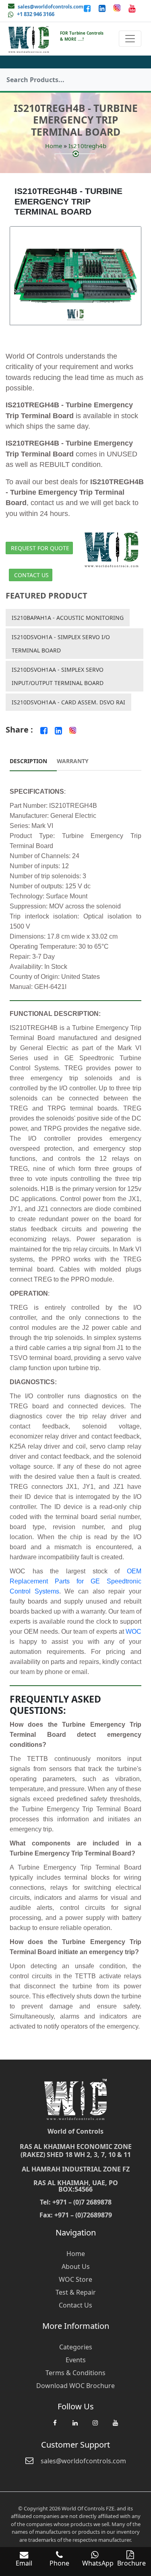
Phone (59, 2563)
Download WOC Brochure (75, 2386)
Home (54, 146)
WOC (133, 1632)
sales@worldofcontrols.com (51, 7)
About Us (76, 2266)
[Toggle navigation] (130, 39)
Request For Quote (40, 548)
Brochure (131, 2563)
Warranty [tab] (73, 761)
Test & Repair (76, 2292)
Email (24, 2563)
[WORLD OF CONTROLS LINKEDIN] (103, 8)
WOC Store (75, 2279)
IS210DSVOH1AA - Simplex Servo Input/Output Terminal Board (58, 676)
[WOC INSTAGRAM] (95, 2427)
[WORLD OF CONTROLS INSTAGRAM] (118, 8)
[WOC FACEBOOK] (55, 2427)
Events (76, 2360)
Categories (76, 2347)
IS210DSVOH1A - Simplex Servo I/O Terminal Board (61, 644)
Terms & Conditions (75, 2373)
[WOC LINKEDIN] (75, 2427)
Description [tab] (28, 761)
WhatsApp (98, 2563)
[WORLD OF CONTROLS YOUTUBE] (132, 8)
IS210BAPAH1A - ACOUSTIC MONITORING (68, 618)
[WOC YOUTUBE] (116, 2427)
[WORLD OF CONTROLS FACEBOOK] (88, 8)
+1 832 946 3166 (36, 14)
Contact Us (31, 575)
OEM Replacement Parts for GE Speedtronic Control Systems (75, 1581)
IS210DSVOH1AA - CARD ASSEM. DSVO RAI (68, 702)
